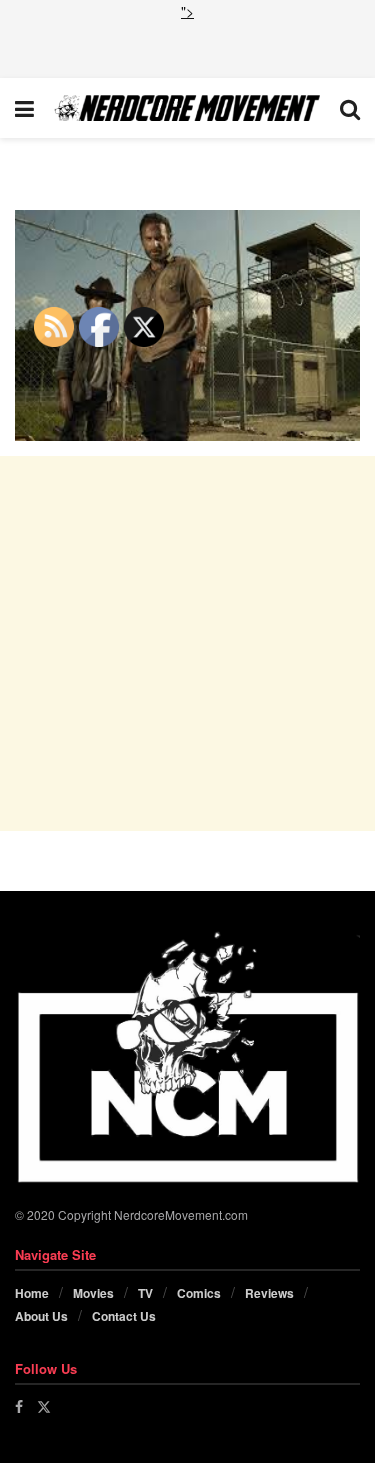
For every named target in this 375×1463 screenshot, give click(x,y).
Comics (199, 1293)
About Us (41, 1316)
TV (145, 1293)
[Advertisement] (188, 47)
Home (32, 1293)
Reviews (269, 1293)
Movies (93, 1293)
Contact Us (124, 1316)
